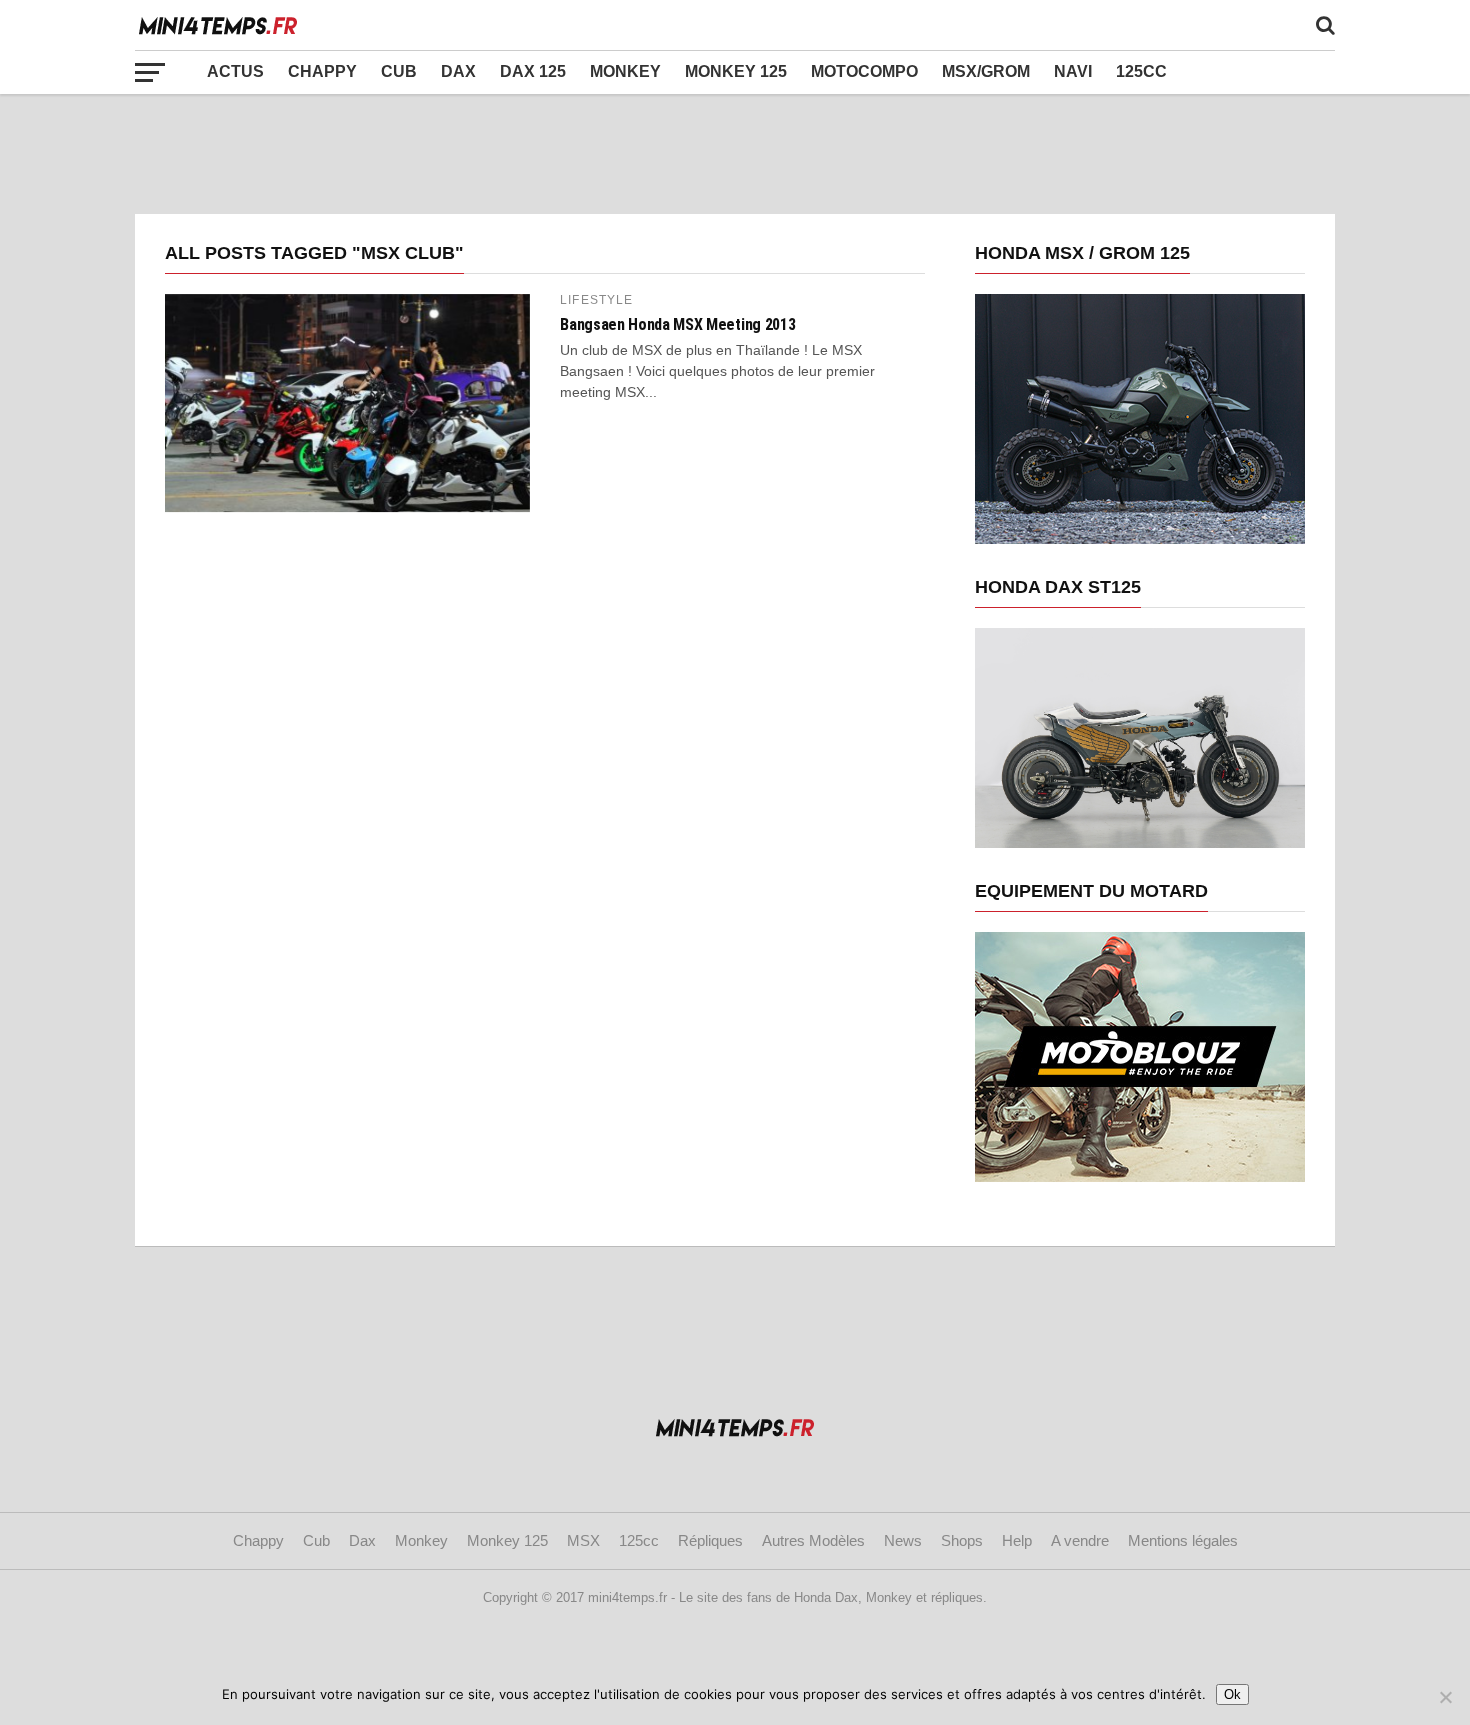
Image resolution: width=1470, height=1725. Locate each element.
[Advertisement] (735, 154)
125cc (1141, 71)
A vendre (1080, 1540)
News (903, 1540)
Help (1017, 1540)
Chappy (322, 71)
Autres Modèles (813, 1540)
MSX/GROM (986, 71)
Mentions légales (1183, 1540)
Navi (1073, 71)
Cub (399, 71)
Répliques (710, 1540)
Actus (235, 71)
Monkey (625, 71)
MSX (583, 1540)
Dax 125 (533, 71)
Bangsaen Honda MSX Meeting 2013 (677, 325)
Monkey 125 (736, 71)
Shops (962, 1540)
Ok (1232, 1694)
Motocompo (864, 71)
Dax (458, 71)
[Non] (1445, 1697)
